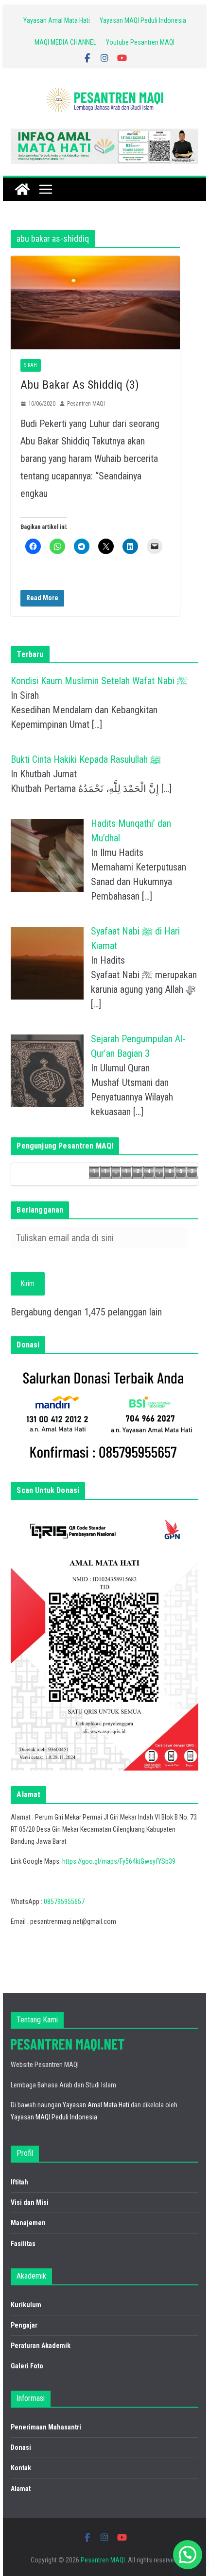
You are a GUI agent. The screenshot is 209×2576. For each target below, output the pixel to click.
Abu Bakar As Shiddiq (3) (80, 385)
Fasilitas (23, 2244)
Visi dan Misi (30, 2202)
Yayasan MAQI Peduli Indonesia (143, 20)
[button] (188, 2555)
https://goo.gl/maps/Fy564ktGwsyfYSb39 (119, 1861)
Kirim (28, 1283)
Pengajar (24, 2325)
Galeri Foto (27, 2366)
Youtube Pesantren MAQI (140, 42)
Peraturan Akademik (41, 2346)
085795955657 (64, 1902)
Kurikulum (26, 2305)
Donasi (21, 2447)
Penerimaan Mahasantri (46, 2427)
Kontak (21, 2468)
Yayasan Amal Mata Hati (57, 20)
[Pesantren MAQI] (22, 189)
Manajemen (28, 2223)
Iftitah (19, 2182)
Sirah (31, 365)
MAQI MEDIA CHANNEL (65, 42)
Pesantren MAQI (86, 404)
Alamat (21, 2489)
